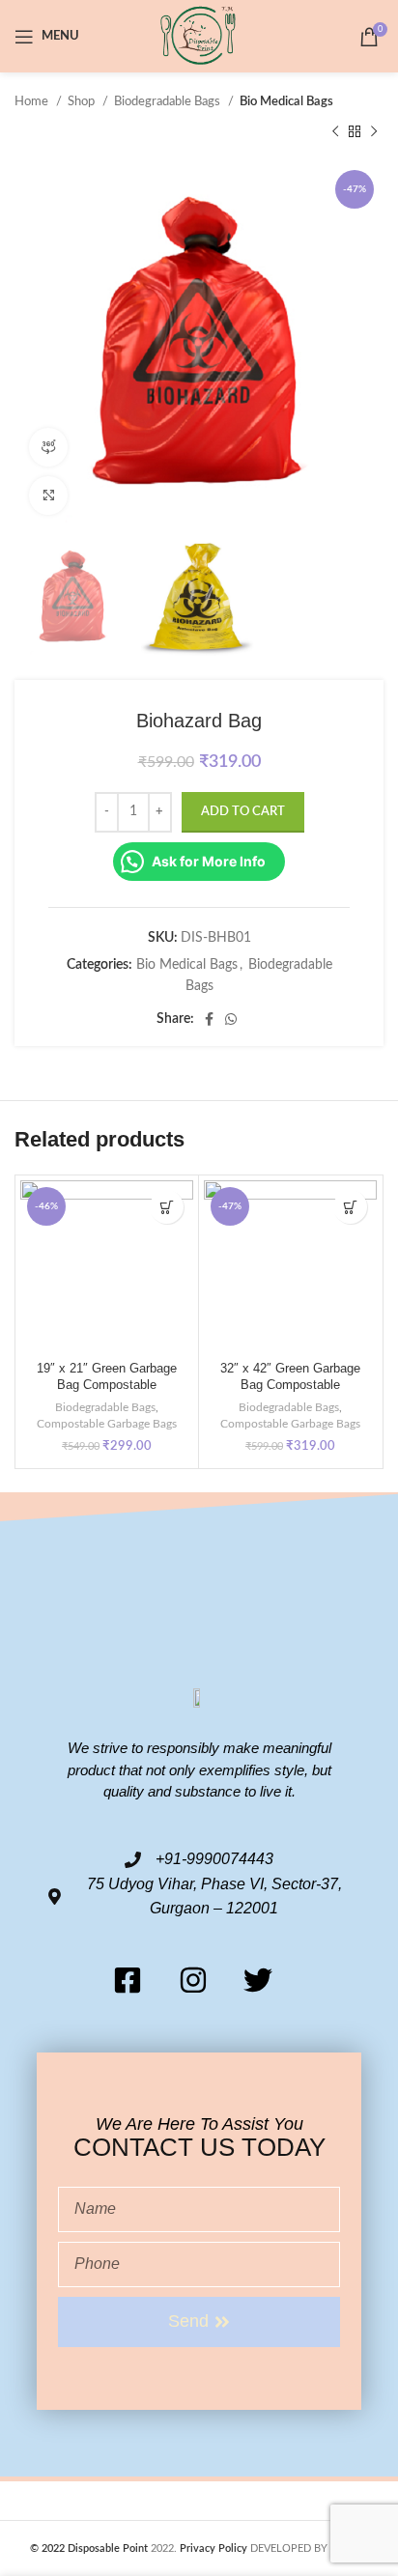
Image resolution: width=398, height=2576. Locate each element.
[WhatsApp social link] (231, 1019)
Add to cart (243, 812)
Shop (83, 101)
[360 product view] (48, 447)
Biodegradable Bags (169, 101)
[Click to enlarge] (48, 495)
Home (33, 101)
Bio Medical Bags (286, 101)
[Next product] (374, 131)
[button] (167, 1207)
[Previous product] (335, 131)
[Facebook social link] (209, 1019)
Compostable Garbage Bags (107, 1424)
